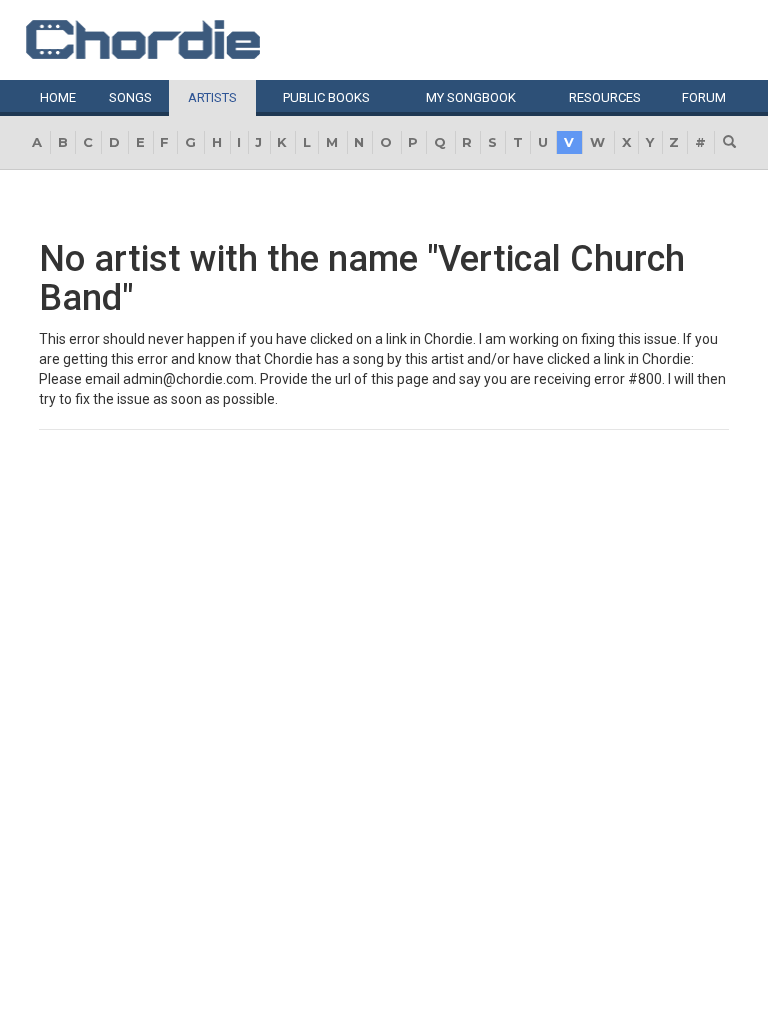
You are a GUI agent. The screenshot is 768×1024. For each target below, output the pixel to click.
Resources (605, 97)
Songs (130, 97)
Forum (704, 97)
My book (471, 97)
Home (58, 97)
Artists (212, 97)
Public (326, 97)
